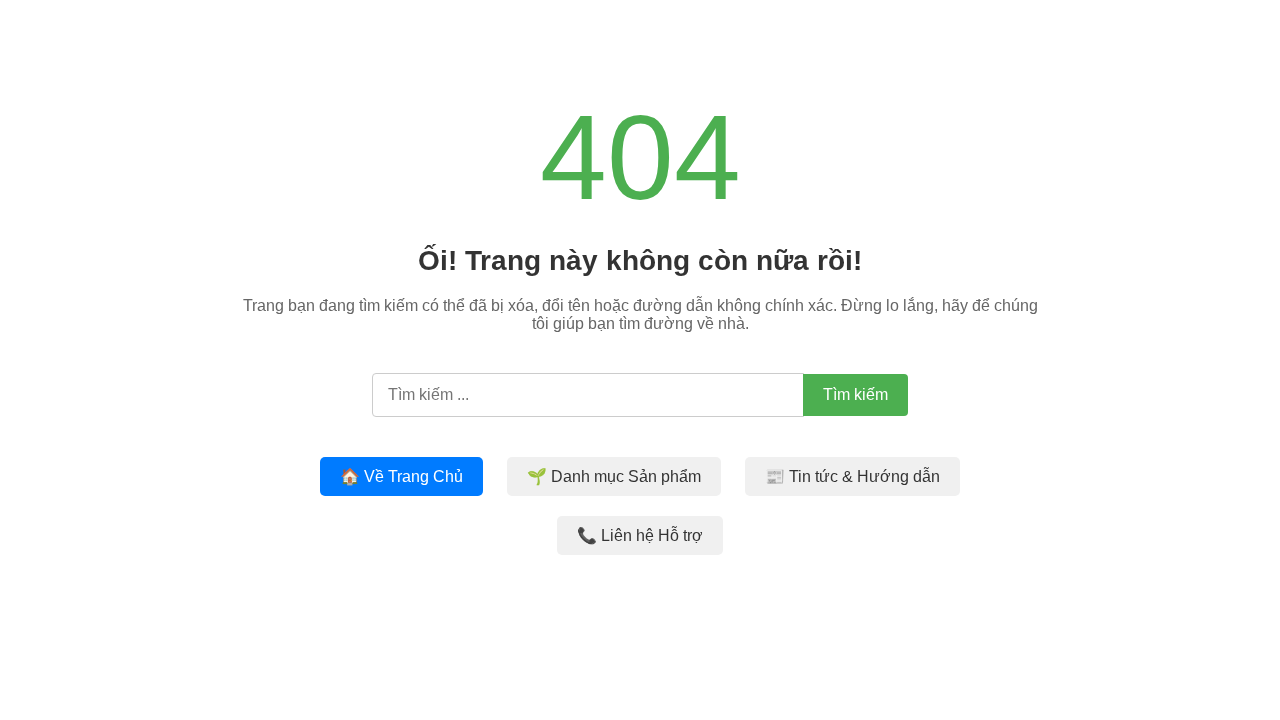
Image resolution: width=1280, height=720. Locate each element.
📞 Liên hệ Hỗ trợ (640, 535)
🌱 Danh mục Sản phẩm (614, 476)
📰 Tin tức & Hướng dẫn (852, 476)
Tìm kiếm (855, 394)
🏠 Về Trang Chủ (401, 476)
